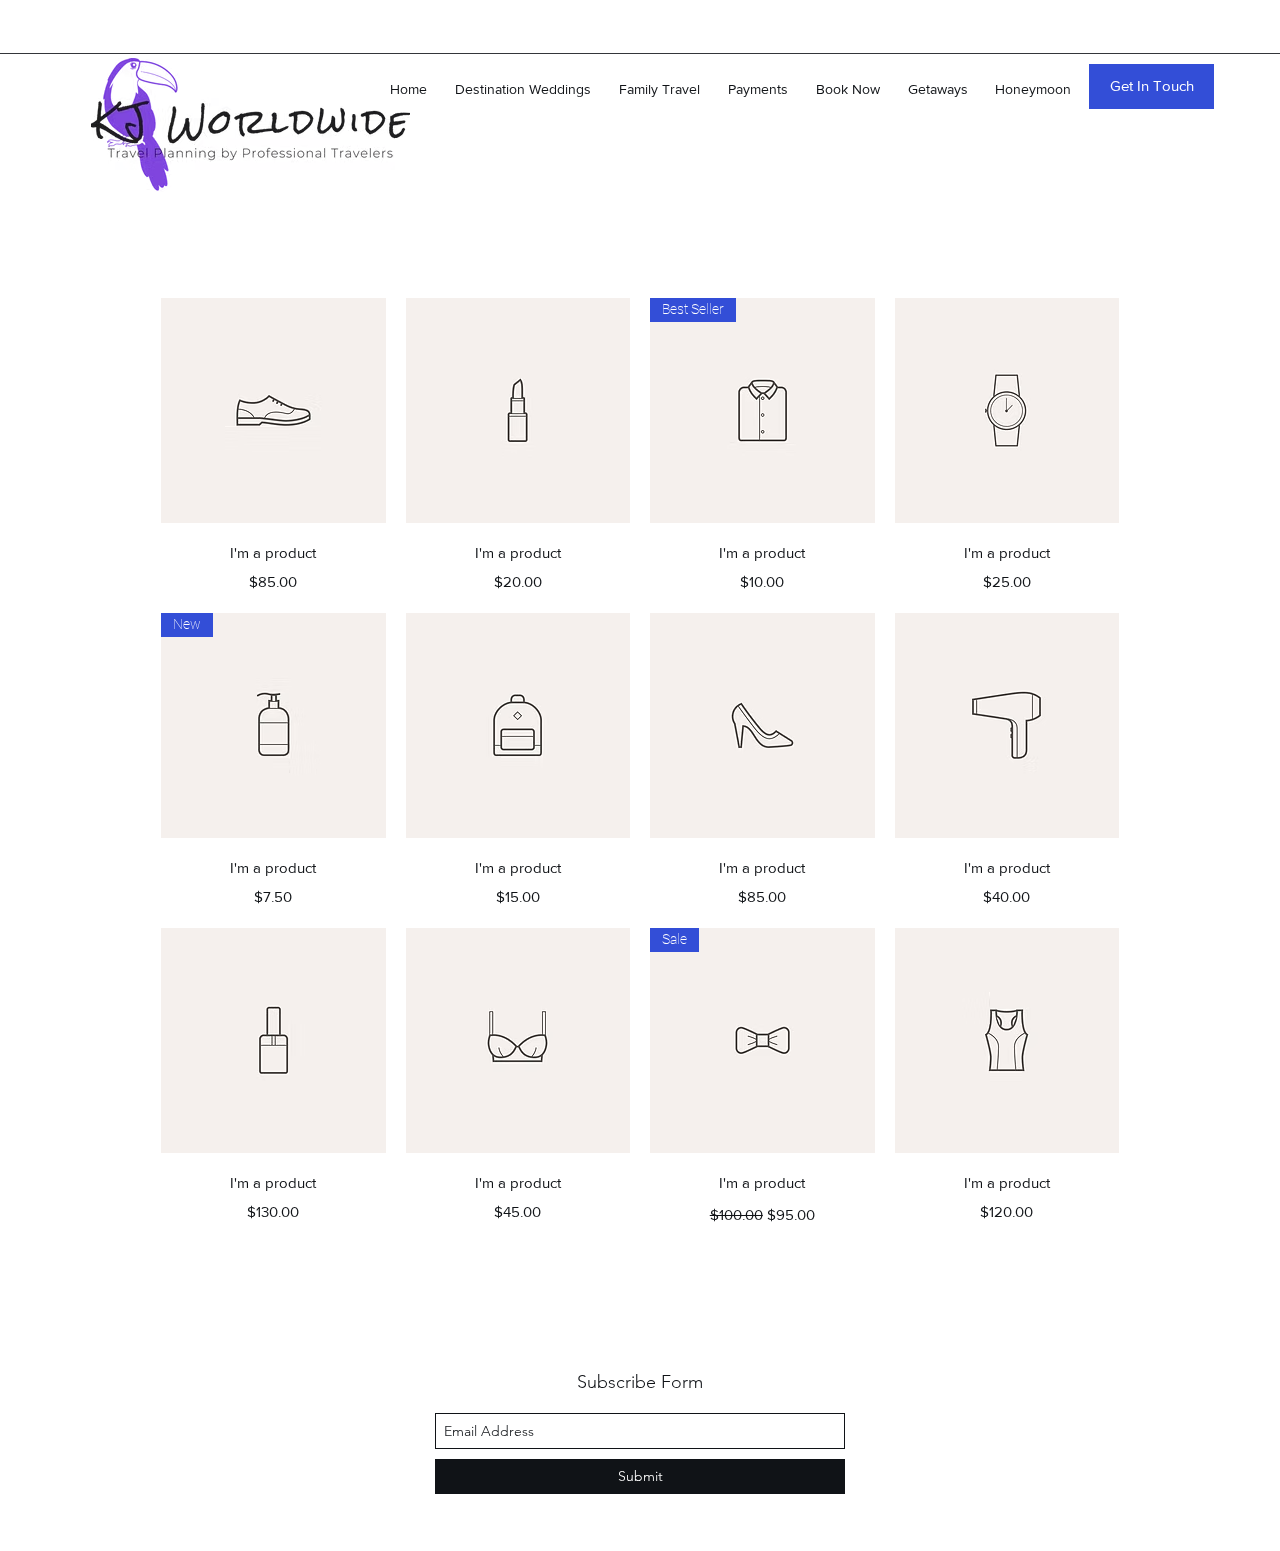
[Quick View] (273, 410)
